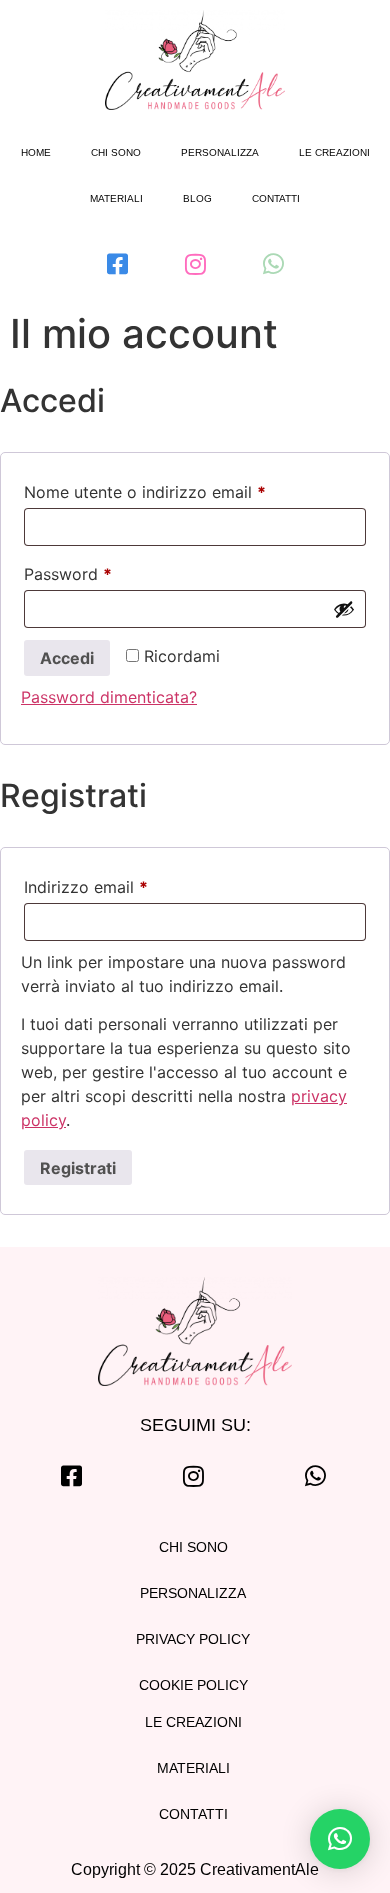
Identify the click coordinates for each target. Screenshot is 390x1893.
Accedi (67, 658)
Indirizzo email (120, 884)
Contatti (276, 198)
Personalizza (220, 152)
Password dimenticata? (109, 697)
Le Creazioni (193, 1722)
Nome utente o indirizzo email (179, 489)
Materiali (116, 198)
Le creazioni (334, 152)
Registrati (78, 1168)
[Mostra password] (344, 609)
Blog (197, 198)
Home (36, 152)
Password (102, 571)
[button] (340, 1839)
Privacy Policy (193, 1639)
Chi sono (116, 152)
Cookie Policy (193, 1685)
